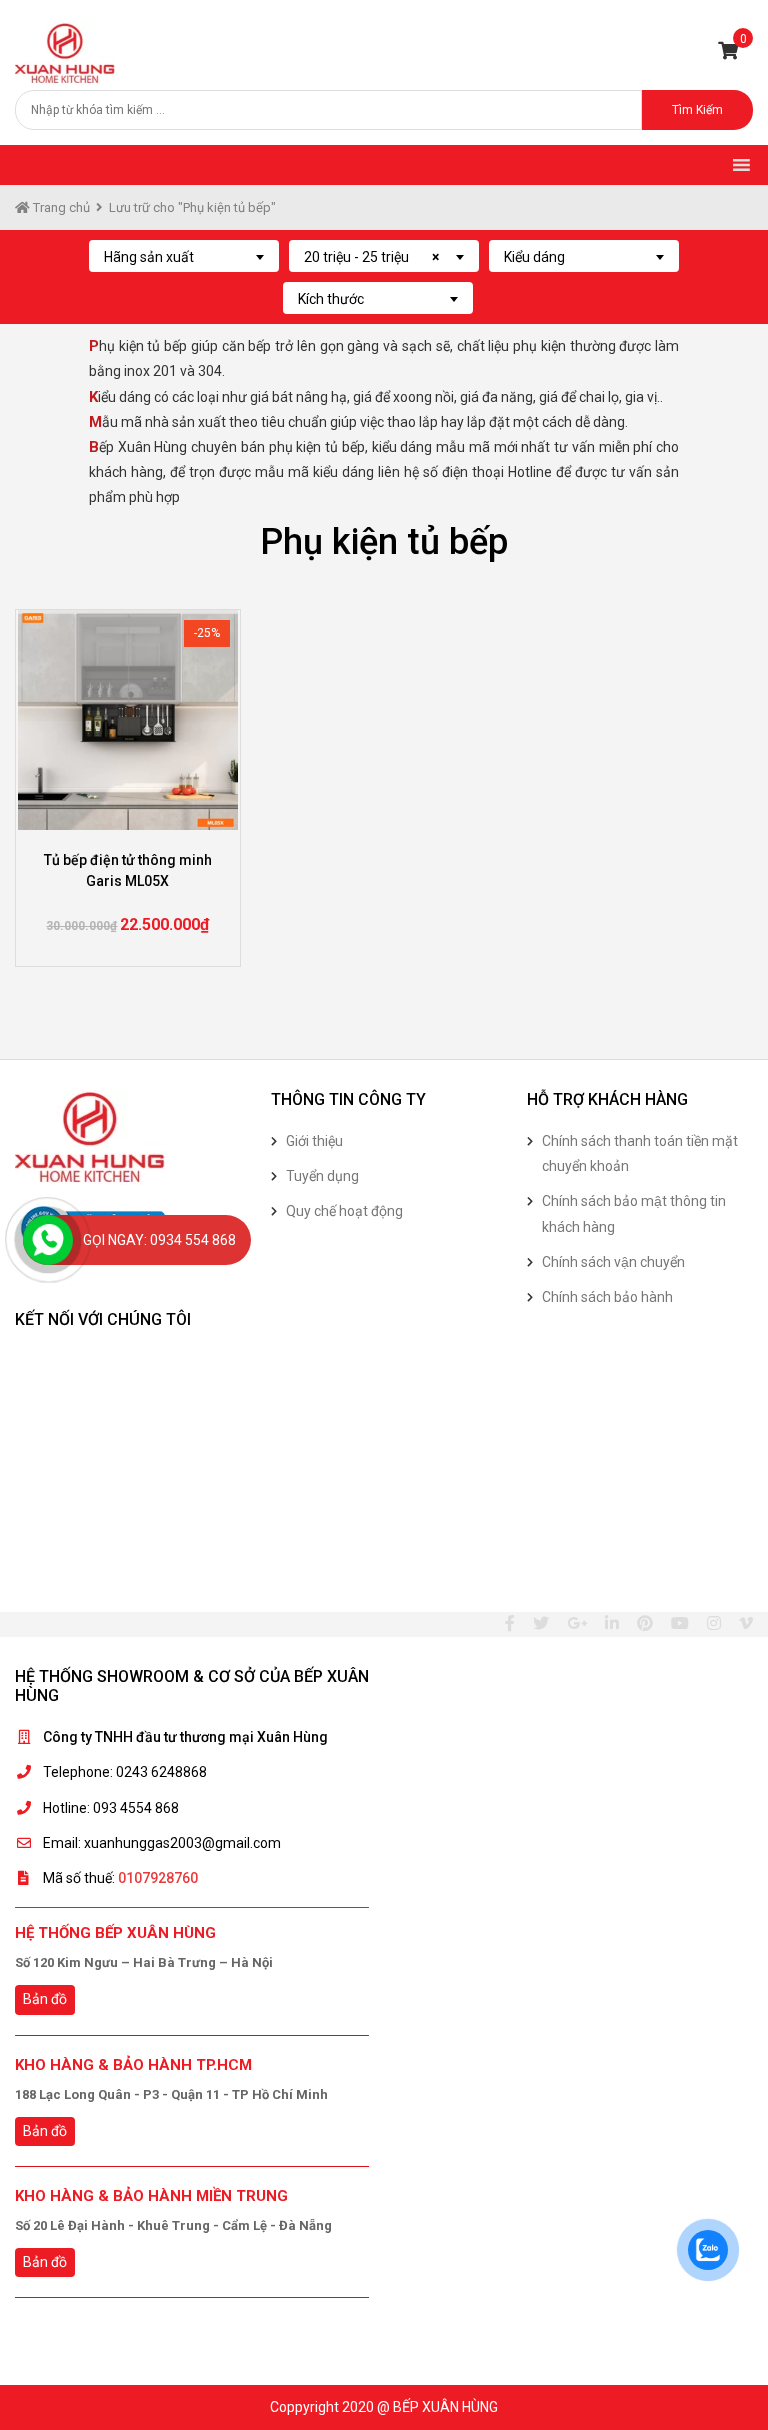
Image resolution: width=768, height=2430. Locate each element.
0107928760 (158, 1878)
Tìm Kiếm (697, 110)
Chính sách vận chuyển (613, 1262)
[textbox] (184, 257)
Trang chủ (60, 207)
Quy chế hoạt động (344, 1211)
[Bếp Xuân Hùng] (65, 52)
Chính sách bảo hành (607, 1297)
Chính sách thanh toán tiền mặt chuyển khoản (640, 1153)
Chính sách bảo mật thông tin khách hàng (634, 1213)
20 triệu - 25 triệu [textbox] (371, 257)
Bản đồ (45, 1999)
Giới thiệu (314, 1141)
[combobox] (184, 256)
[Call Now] (48, 1240)
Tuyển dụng (322, 1176)
